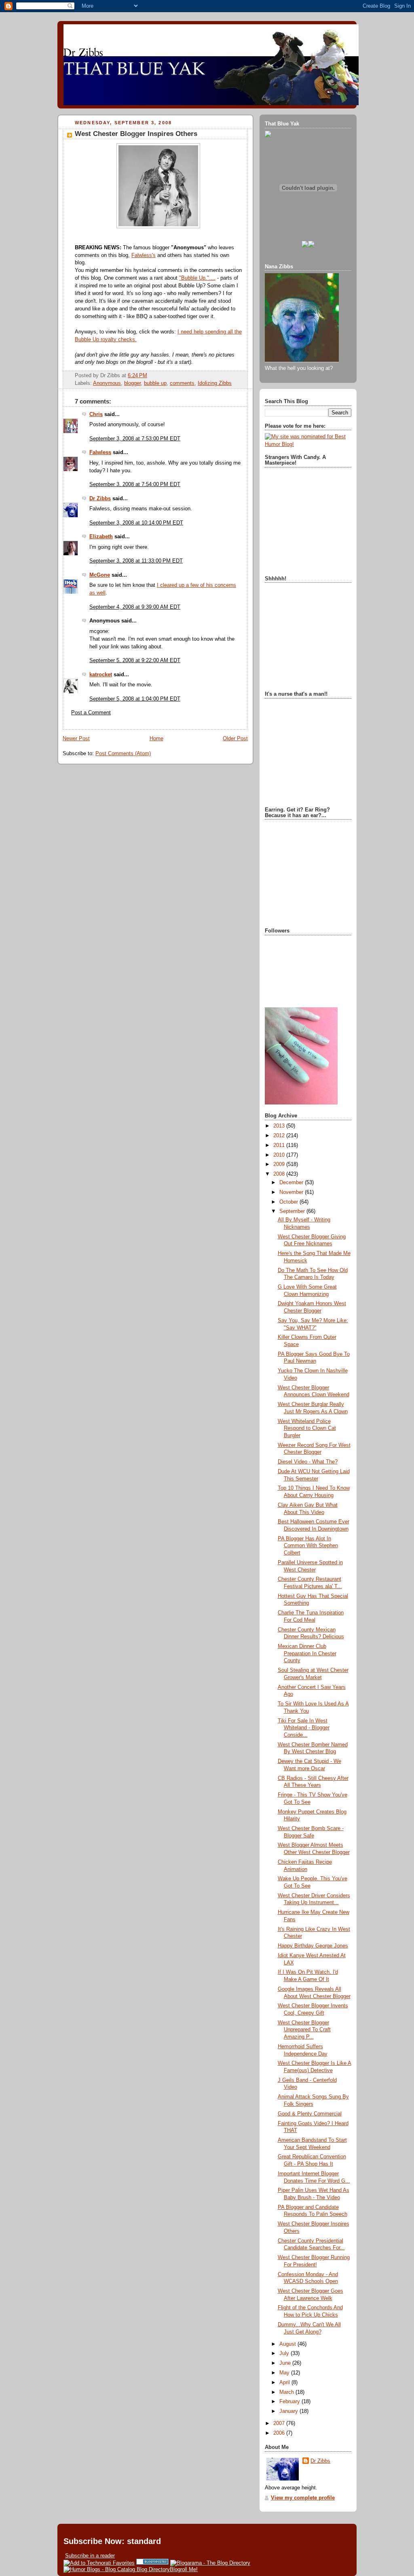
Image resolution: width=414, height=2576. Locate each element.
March (287, 2392)
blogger (132, 383)
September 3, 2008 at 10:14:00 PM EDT (136, 523)
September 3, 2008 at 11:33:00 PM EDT (136, 561)
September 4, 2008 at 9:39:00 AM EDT (135, 607)
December (292, 1183)
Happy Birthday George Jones (313, 1946)
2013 (280, 1126)
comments (182, 383)
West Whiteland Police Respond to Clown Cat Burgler (307, 1428)
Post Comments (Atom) (123, 754)
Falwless (100, 452)
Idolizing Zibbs (215, 383)
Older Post (235, 739)
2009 (280, 1164)
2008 (280, 1174)
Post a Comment (91, 713)
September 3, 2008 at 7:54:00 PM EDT (135, 484)
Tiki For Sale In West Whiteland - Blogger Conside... (304, 1728)
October (289, 1202)
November (292, 1192)
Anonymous (107, 383)
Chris (96, 414)
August (288, 2344)
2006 (280, 2433)
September (293, 1211)
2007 (280, 2423)
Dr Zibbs (100, 499)
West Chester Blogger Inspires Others (136, 134)
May (285, 2373)
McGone (100, 575)
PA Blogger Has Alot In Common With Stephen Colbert (308, 1546)
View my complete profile (303, 2498)
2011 (280, 1145)
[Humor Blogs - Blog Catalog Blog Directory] (117, 2569)
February (290, 2402)
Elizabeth (101, 537)
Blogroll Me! (184, 2569)
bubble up (155, 383)
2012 (280, 1136)
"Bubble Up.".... (197, 278)
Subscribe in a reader (90, 2556)
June (286, 2363)
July (285, 2353)
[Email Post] (150, 376)
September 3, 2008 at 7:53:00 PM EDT (135, 439)
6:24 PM (137, 376)
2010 (280, 1155)
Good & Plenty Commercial (310, 2114)
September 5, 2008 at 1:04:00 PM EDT (135, 699)
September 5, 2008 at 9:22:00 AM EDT (135, 660)
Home (156, 739)
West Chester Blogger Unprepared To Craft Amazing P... (304, 2030)
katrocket (101, 675)
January (289, 2411)
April (285, 2383)
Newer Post (76, 739)
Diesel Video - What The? (308, 1462)
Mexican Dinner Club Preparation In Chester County (307, 1653)
